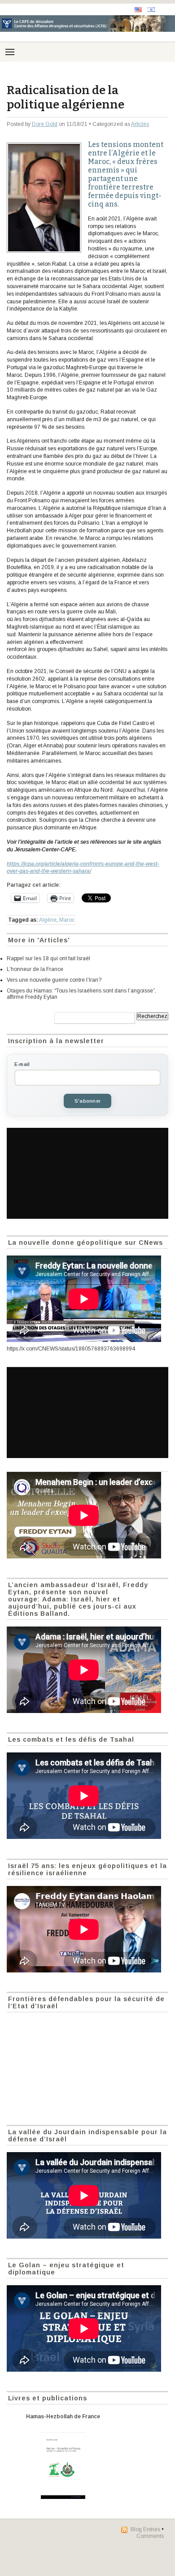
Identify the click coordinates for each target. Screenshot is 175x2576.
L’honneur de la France (35, 969)
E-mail (22, 1064)
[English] (138, 10)
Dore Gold (45, 124)
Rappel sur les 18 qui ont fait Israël (48, 958)
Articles (140, 124)
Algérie (48, 920)
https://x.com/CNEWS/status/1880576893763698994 (71, 1349)
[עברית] (151, 10)
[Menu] (10, 52)
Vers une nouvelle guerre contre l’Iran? (54, 980)
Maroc (67, 920)
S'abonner (87, 1101)
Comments (150, 2536)
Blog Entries (145, 2529)
